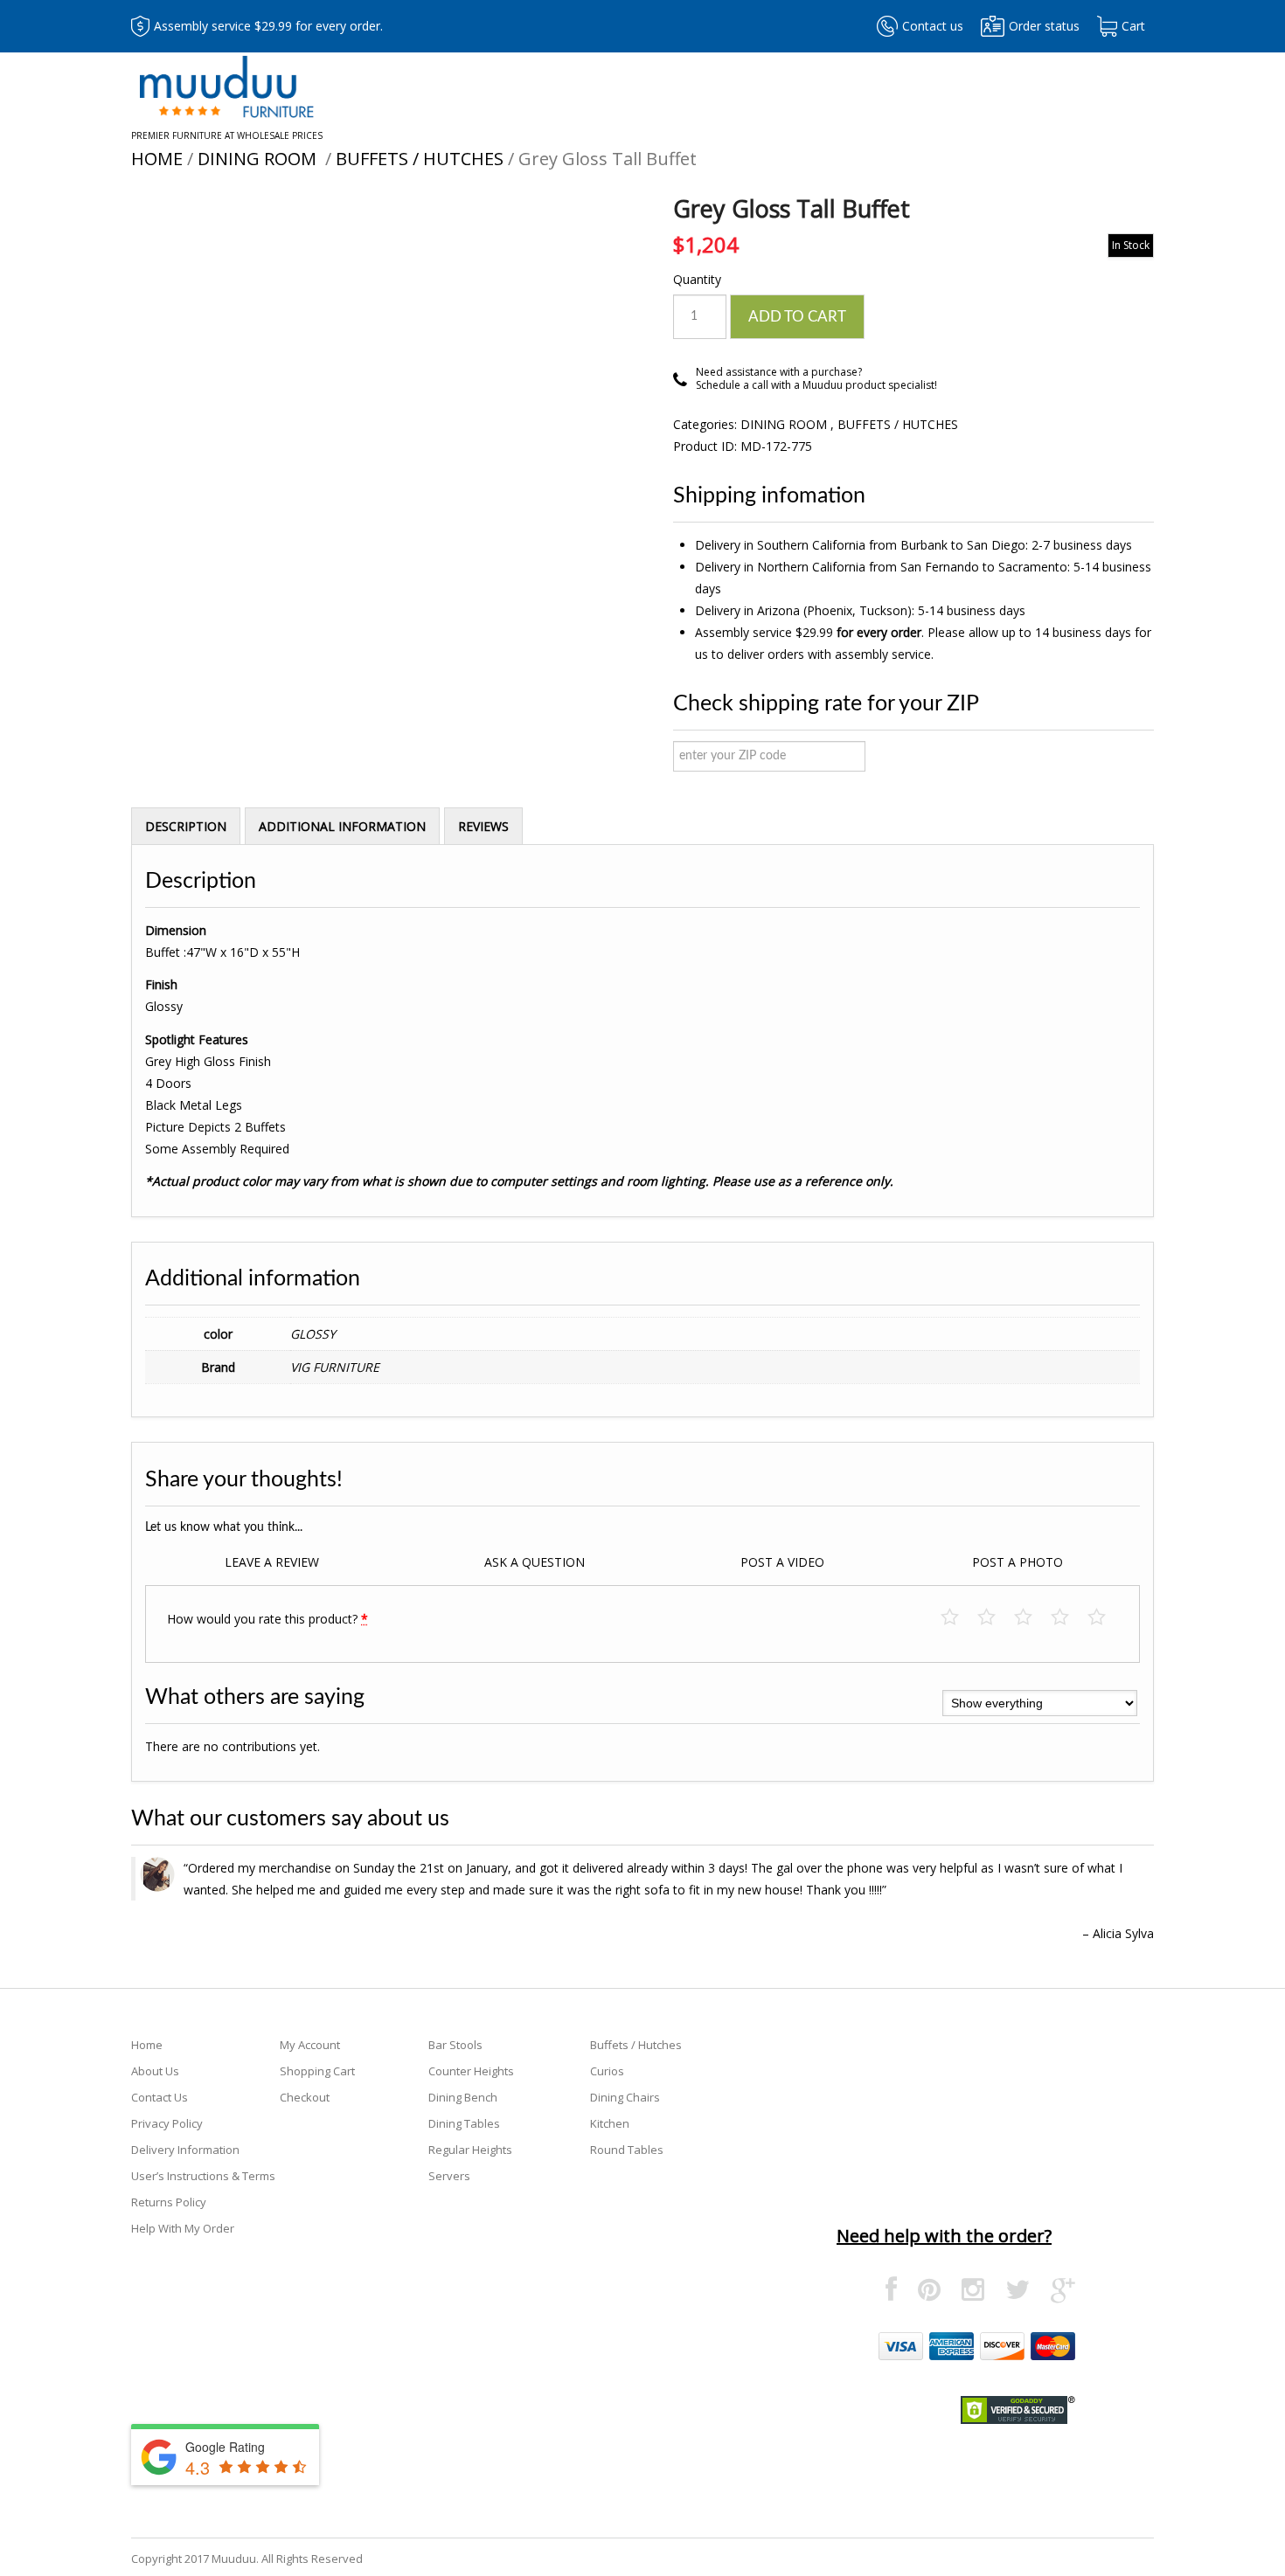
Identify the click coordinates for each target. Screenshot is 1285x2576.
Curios (607, 2071)
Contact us (933, 26)
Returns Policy (169, 2202)
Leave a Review (272, 1562)
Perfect (1105, 1618)
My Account (310, 2045)
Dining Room (259, 159)
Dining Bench (463, 2097)
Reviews (483, 826)
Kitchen (610, 2123)
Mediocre (995, 1618)
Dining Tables (464, 2123)
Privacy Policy (167, 2123)
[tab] (186, 826)
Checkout (305, 2097)
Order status (1044, 26)
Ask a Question (535, 1562)
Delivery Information (185, 2150)
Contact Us (160, 2097)
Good (1069, 1618)
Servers (449, 2176)
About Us (155, 2071)
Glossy (313, 1334)
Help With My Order (183, 2228)
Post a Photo (1018, 1562)
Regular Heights (470, 2150)
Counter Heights (471, 2071)
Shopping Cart (317, 2071)
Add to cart (797, 317)
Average (1032, 1618)
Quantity (697, 279)
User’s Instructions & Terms (203, 2176)
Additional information (342, 826)
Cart (1133, 26)
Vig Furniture (335, 1367)
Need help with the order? (944, 2236)
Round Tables (627, 2150)
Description (186, 826)
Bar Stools (455, 2045)
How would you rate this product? (267, 1619)
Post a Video (782, 1562)
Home (157, 159)
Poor (959, 1618)
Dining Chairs (625, 2097)
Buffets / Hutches (420, 159)
